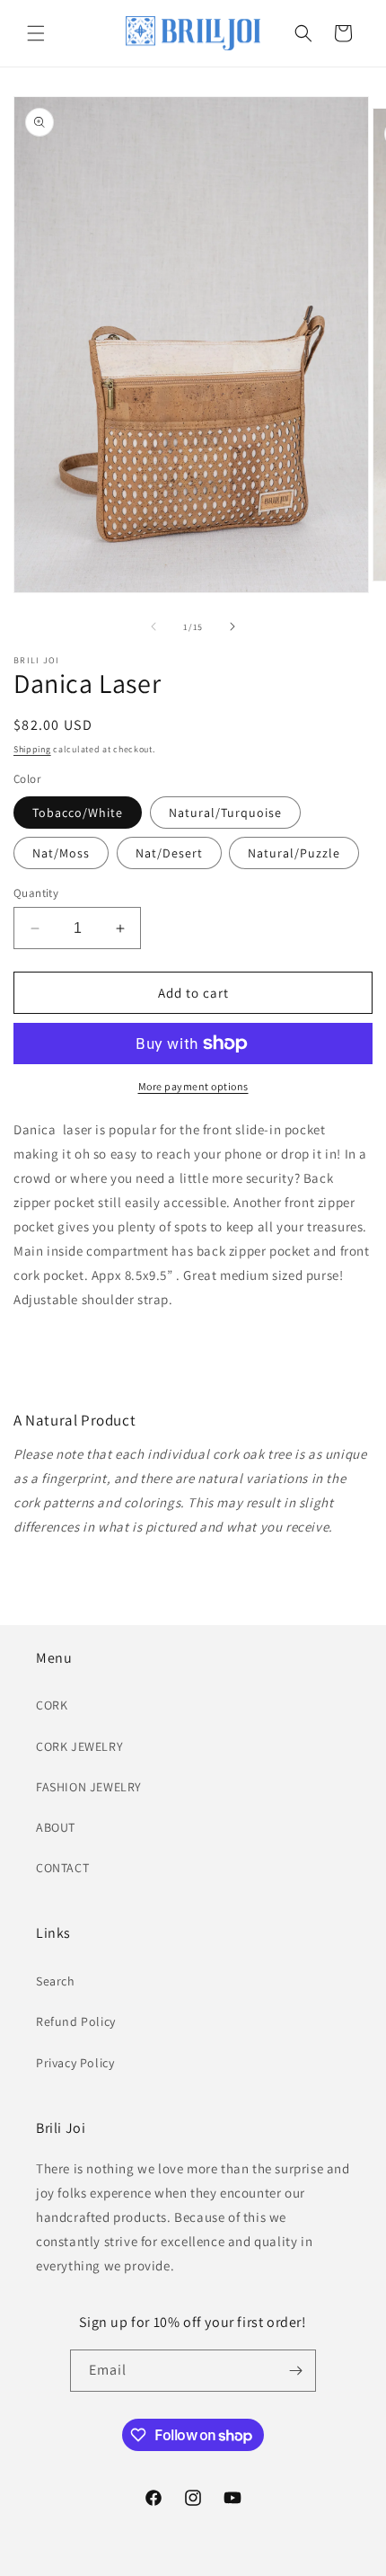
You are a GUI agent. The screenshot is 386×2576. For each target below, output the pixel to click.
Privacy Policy (75, 2063)
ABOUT (56, 1827)
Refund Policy (76, 2021)
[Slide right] (232, 626)
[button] (36, 33)
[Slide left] (154, 626)
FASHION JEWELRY (89, 1787)
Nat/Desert (169, 853)
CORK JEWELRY (79, 1746)
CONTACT (62, 1868)
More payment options (193, 1086)
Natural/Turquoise (225, 813)
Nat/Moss (61, 853)
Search (56, 1981)
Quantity (36, 893)
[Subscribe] (295, 2371)
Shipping (32, 749)
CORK (52, 1705)
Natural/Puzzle (294, 853)
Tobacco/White (78, 813)
